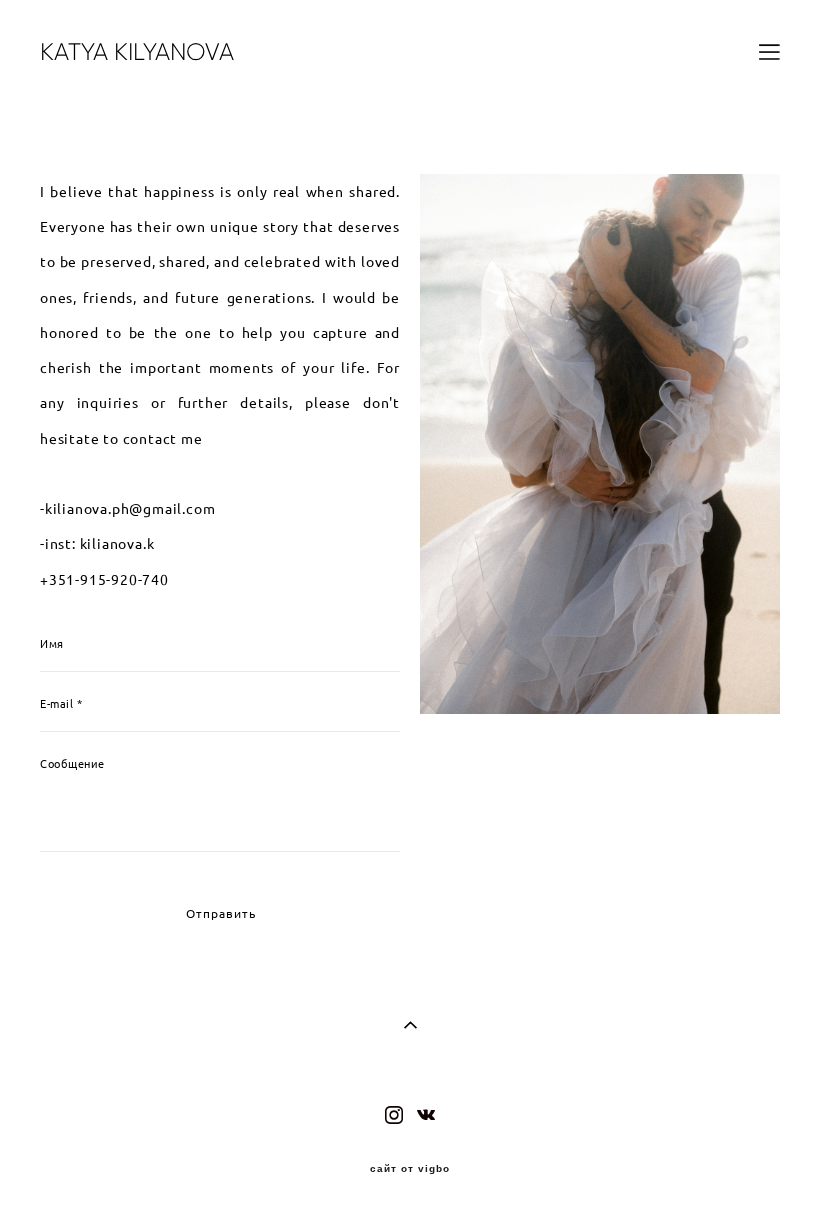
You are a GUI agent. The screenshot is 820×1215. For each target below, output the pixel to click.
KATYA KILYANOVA (137, 52)
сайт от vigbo (410, 1169)
